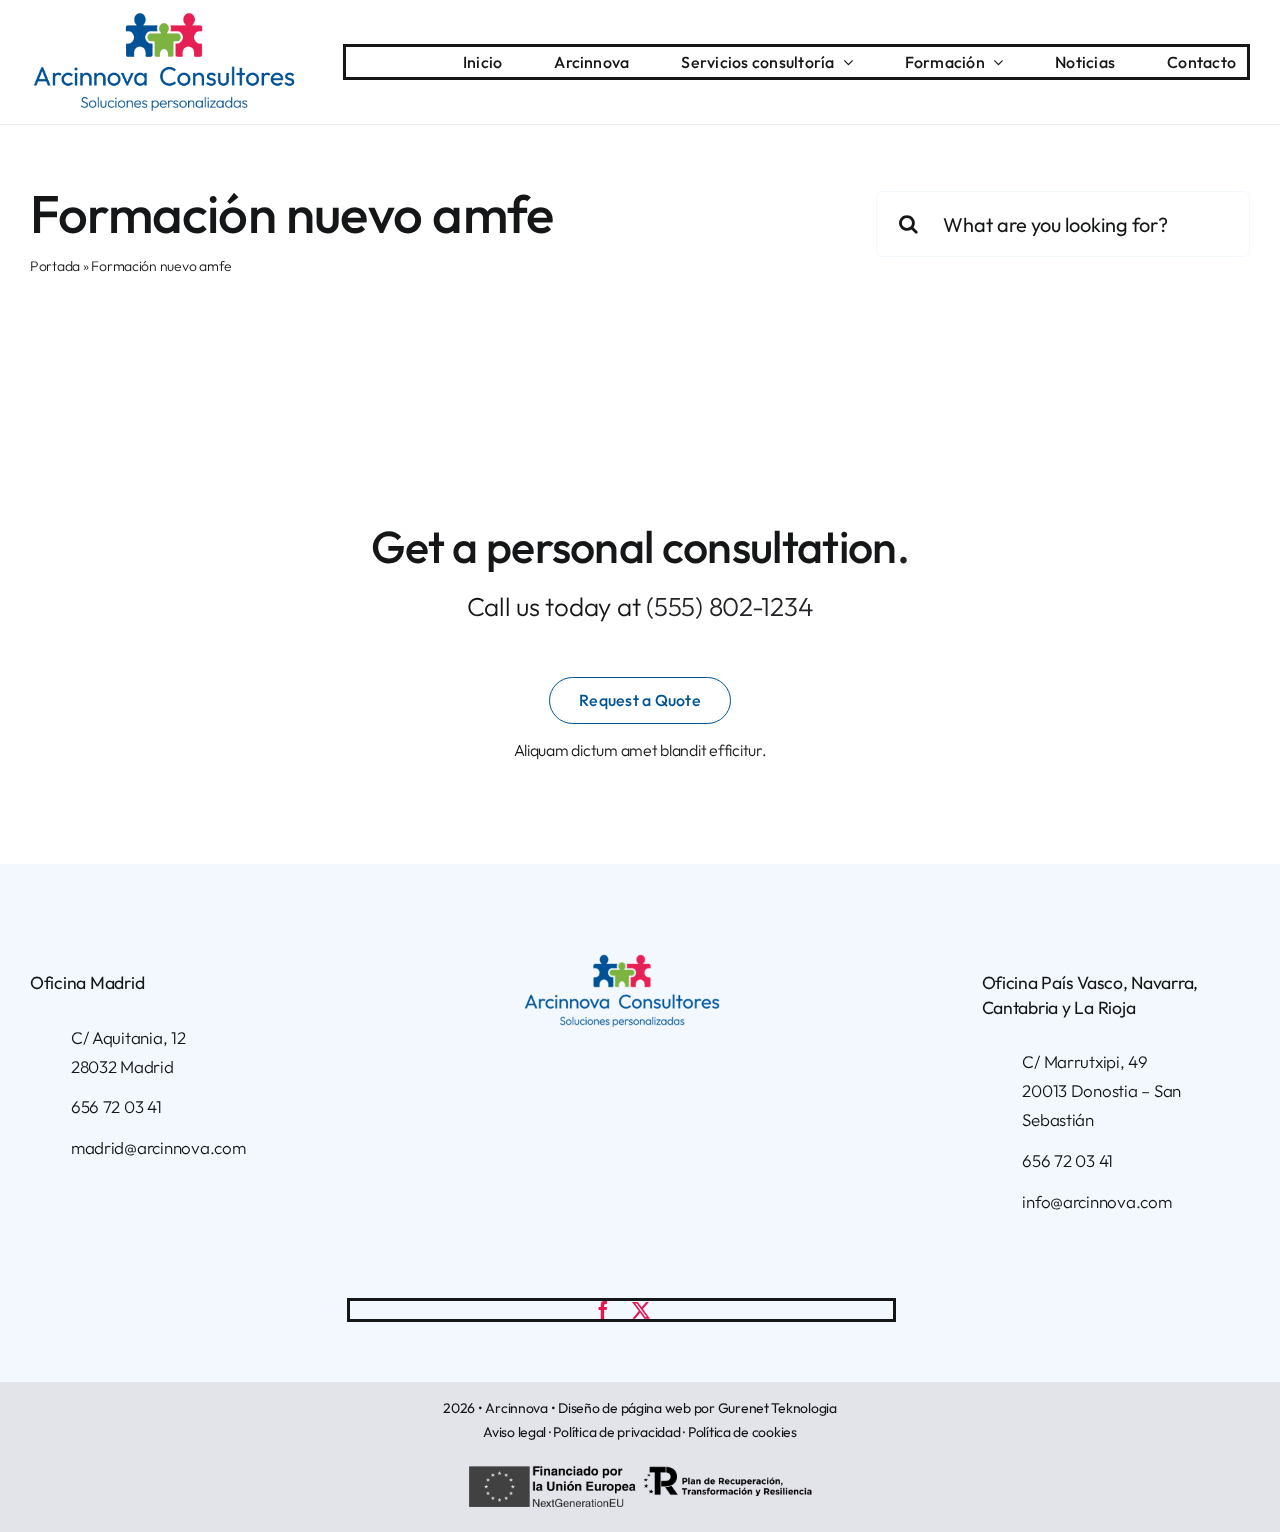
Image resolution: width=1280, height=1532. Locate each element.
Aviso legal (514, 1432)
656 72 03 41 (116, 1106)
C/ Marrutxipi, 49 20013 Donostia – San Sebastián (1101, 1090)
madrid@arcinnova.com (158, 1147)
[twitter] (641, 1310)
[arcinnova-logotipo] (164, 20)
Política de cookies (742, 1432)
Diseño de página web (624, 1408)
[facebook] (603, 1310)
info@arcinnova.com (1096, 1201)
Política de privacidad (616, 1432)
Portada (55, 266)
